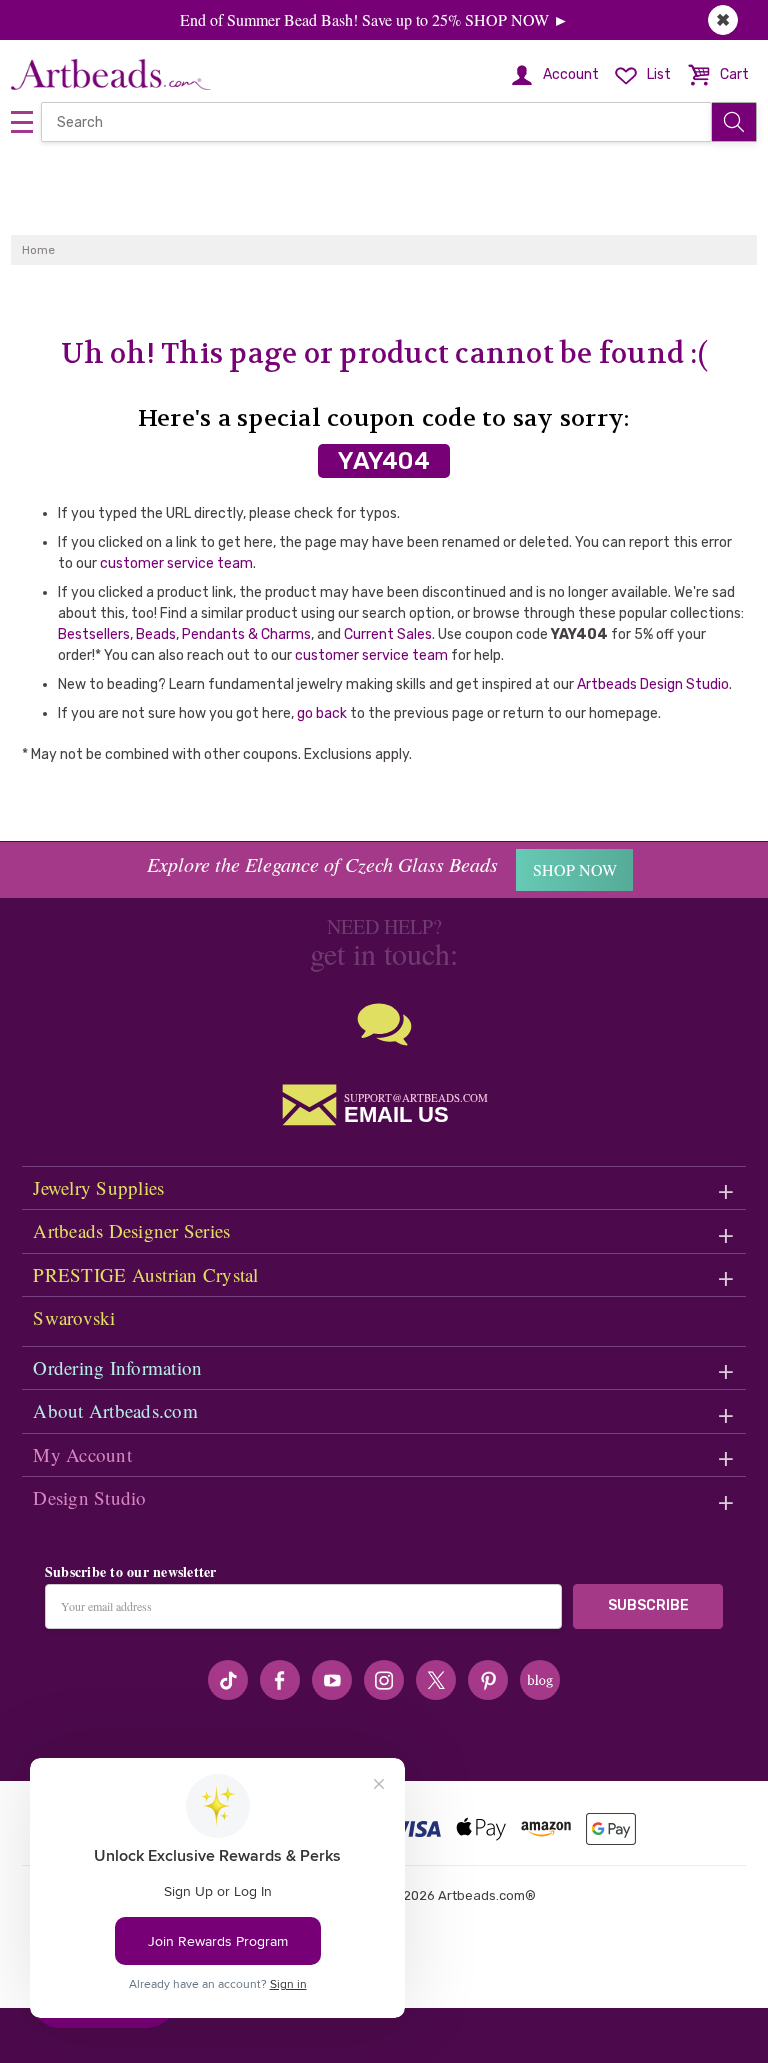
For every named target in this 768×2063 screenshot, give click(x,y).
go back (322, 713)
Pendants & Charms (246, 634)
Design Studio (89, 1497)
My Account (82, 1454)
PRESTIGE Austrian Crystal (145, 1274)
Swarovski (74, 1317)
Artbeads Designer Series (131, 1230)
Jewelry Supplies (98, 1187)
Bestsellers (94, 634)
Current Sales (388, 634)
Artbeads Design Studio (653, 684)
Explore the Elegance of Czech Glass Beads (322, 864)
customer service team (176, 563)
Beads (156, 634)
